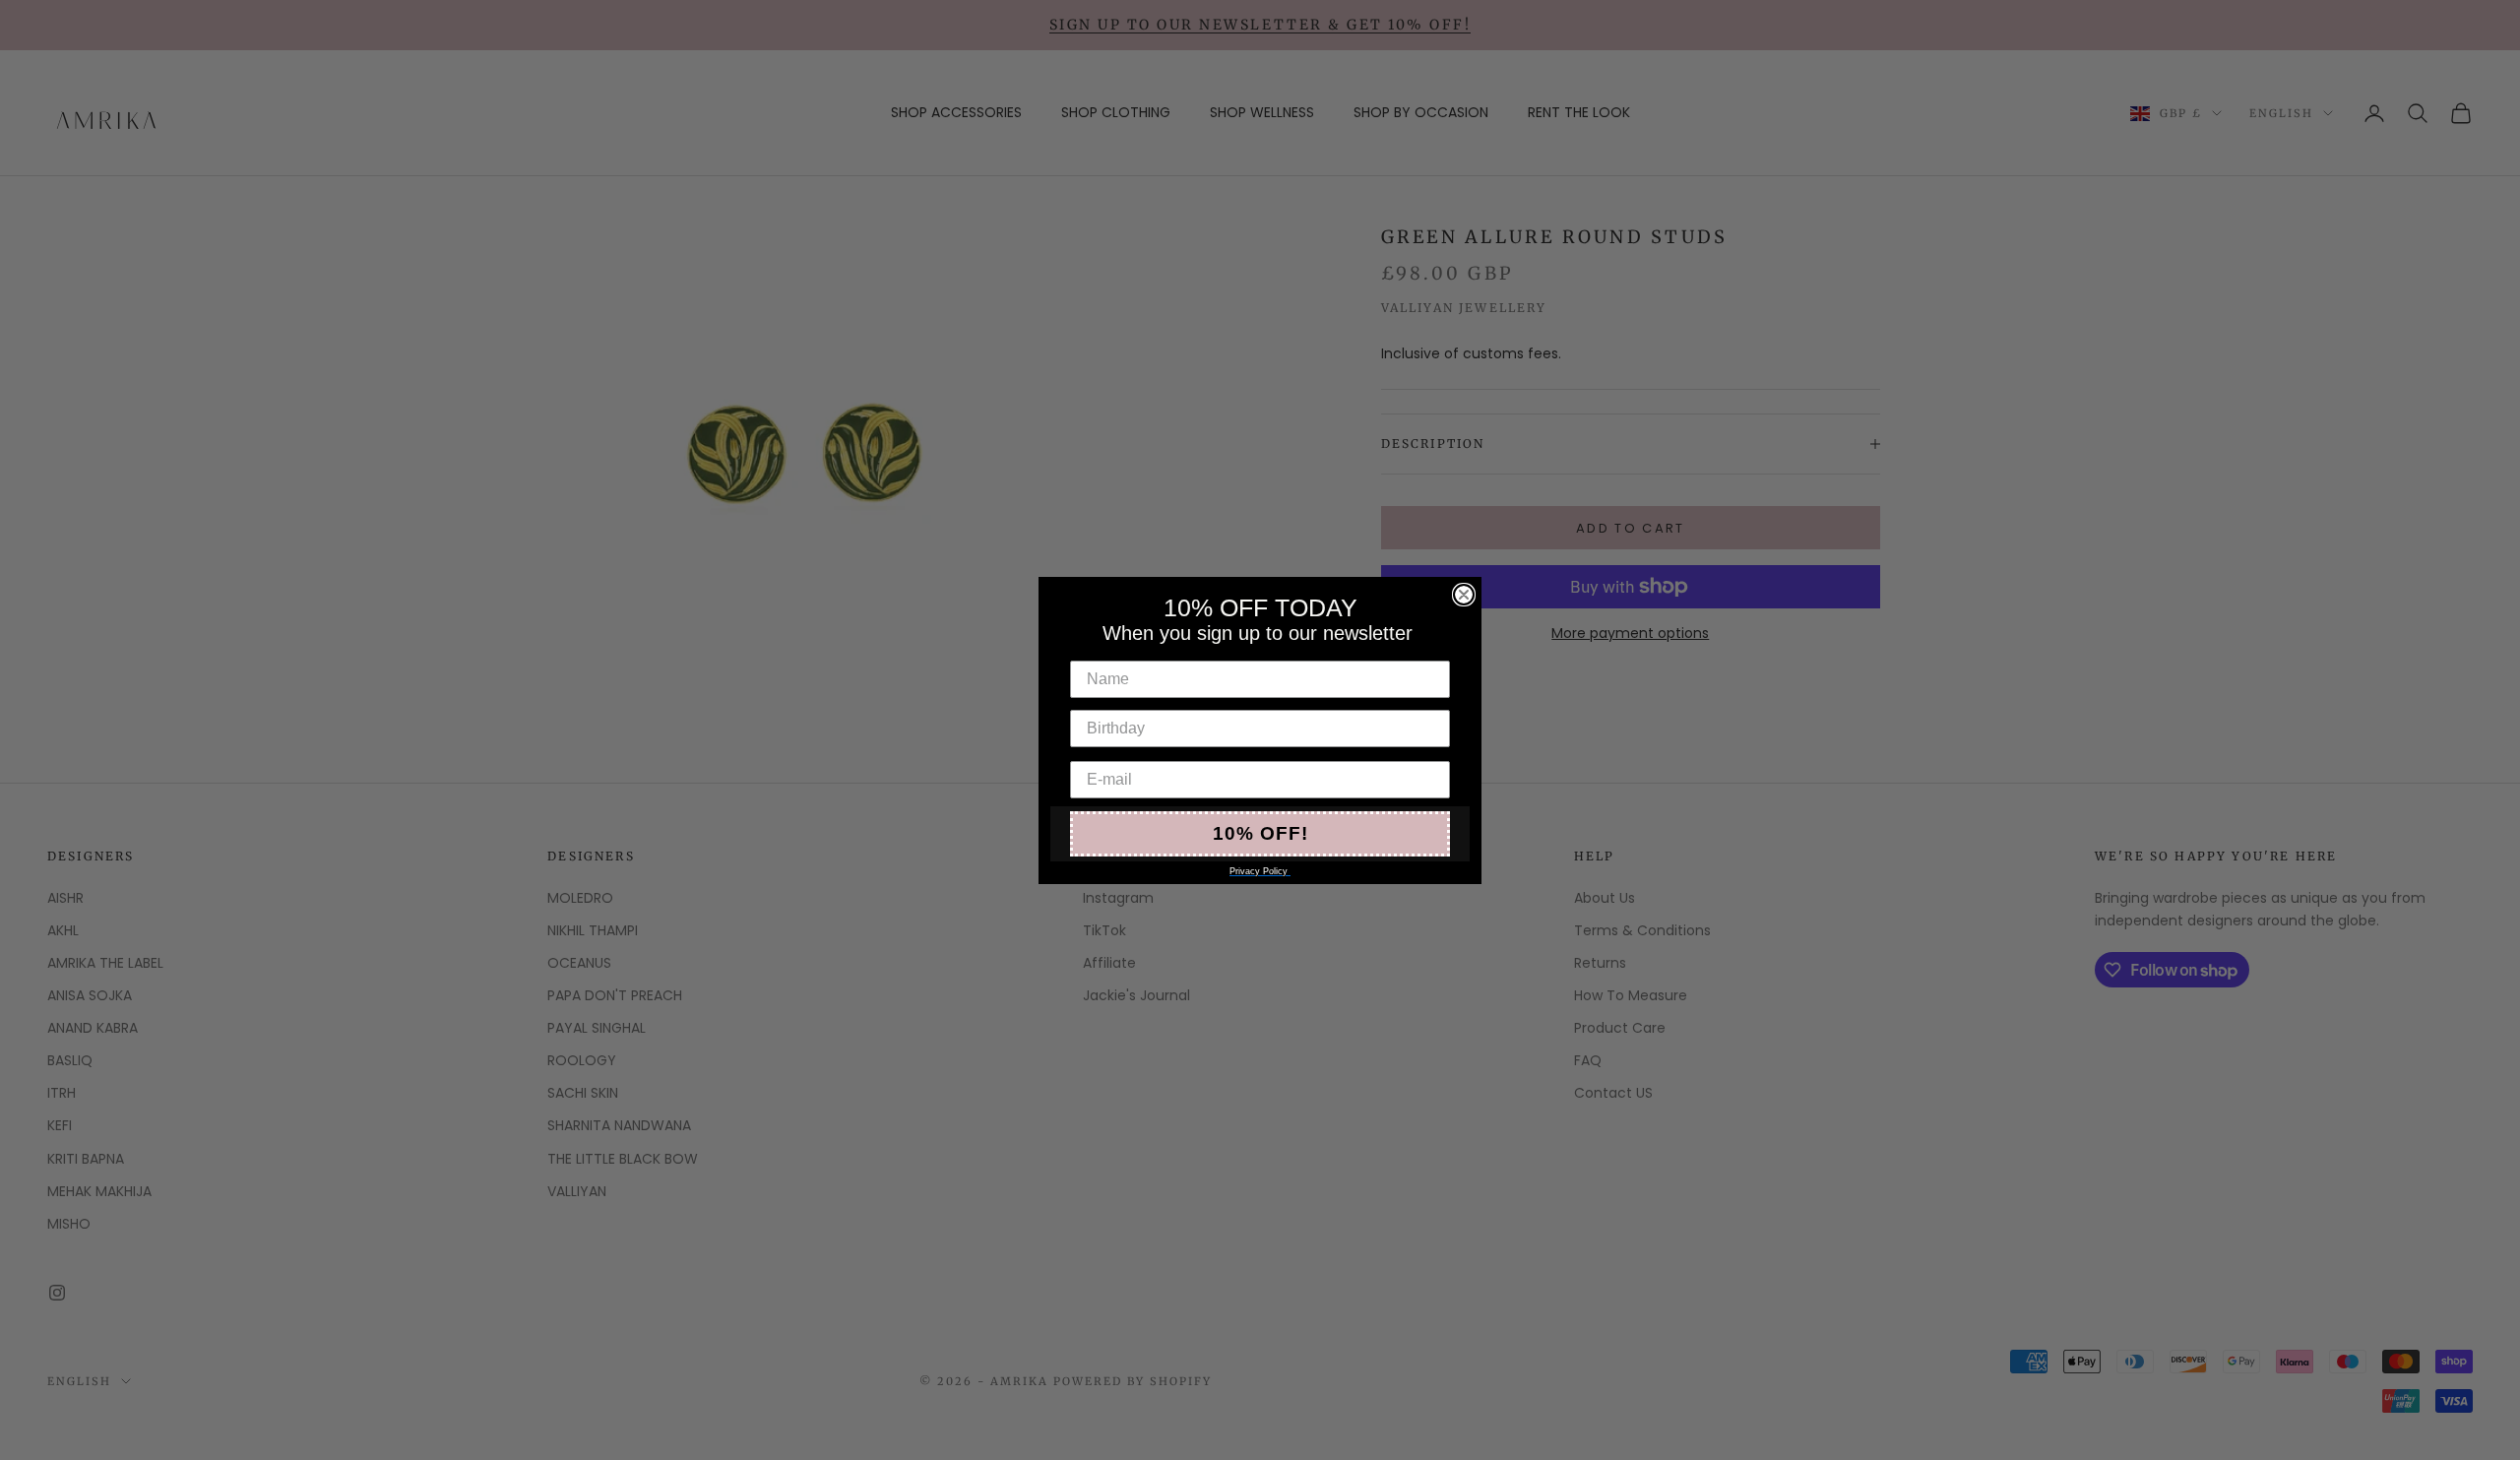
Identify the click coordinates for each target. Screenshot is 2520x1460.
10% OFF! (1260, 833)
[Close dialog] (1464, 595)
